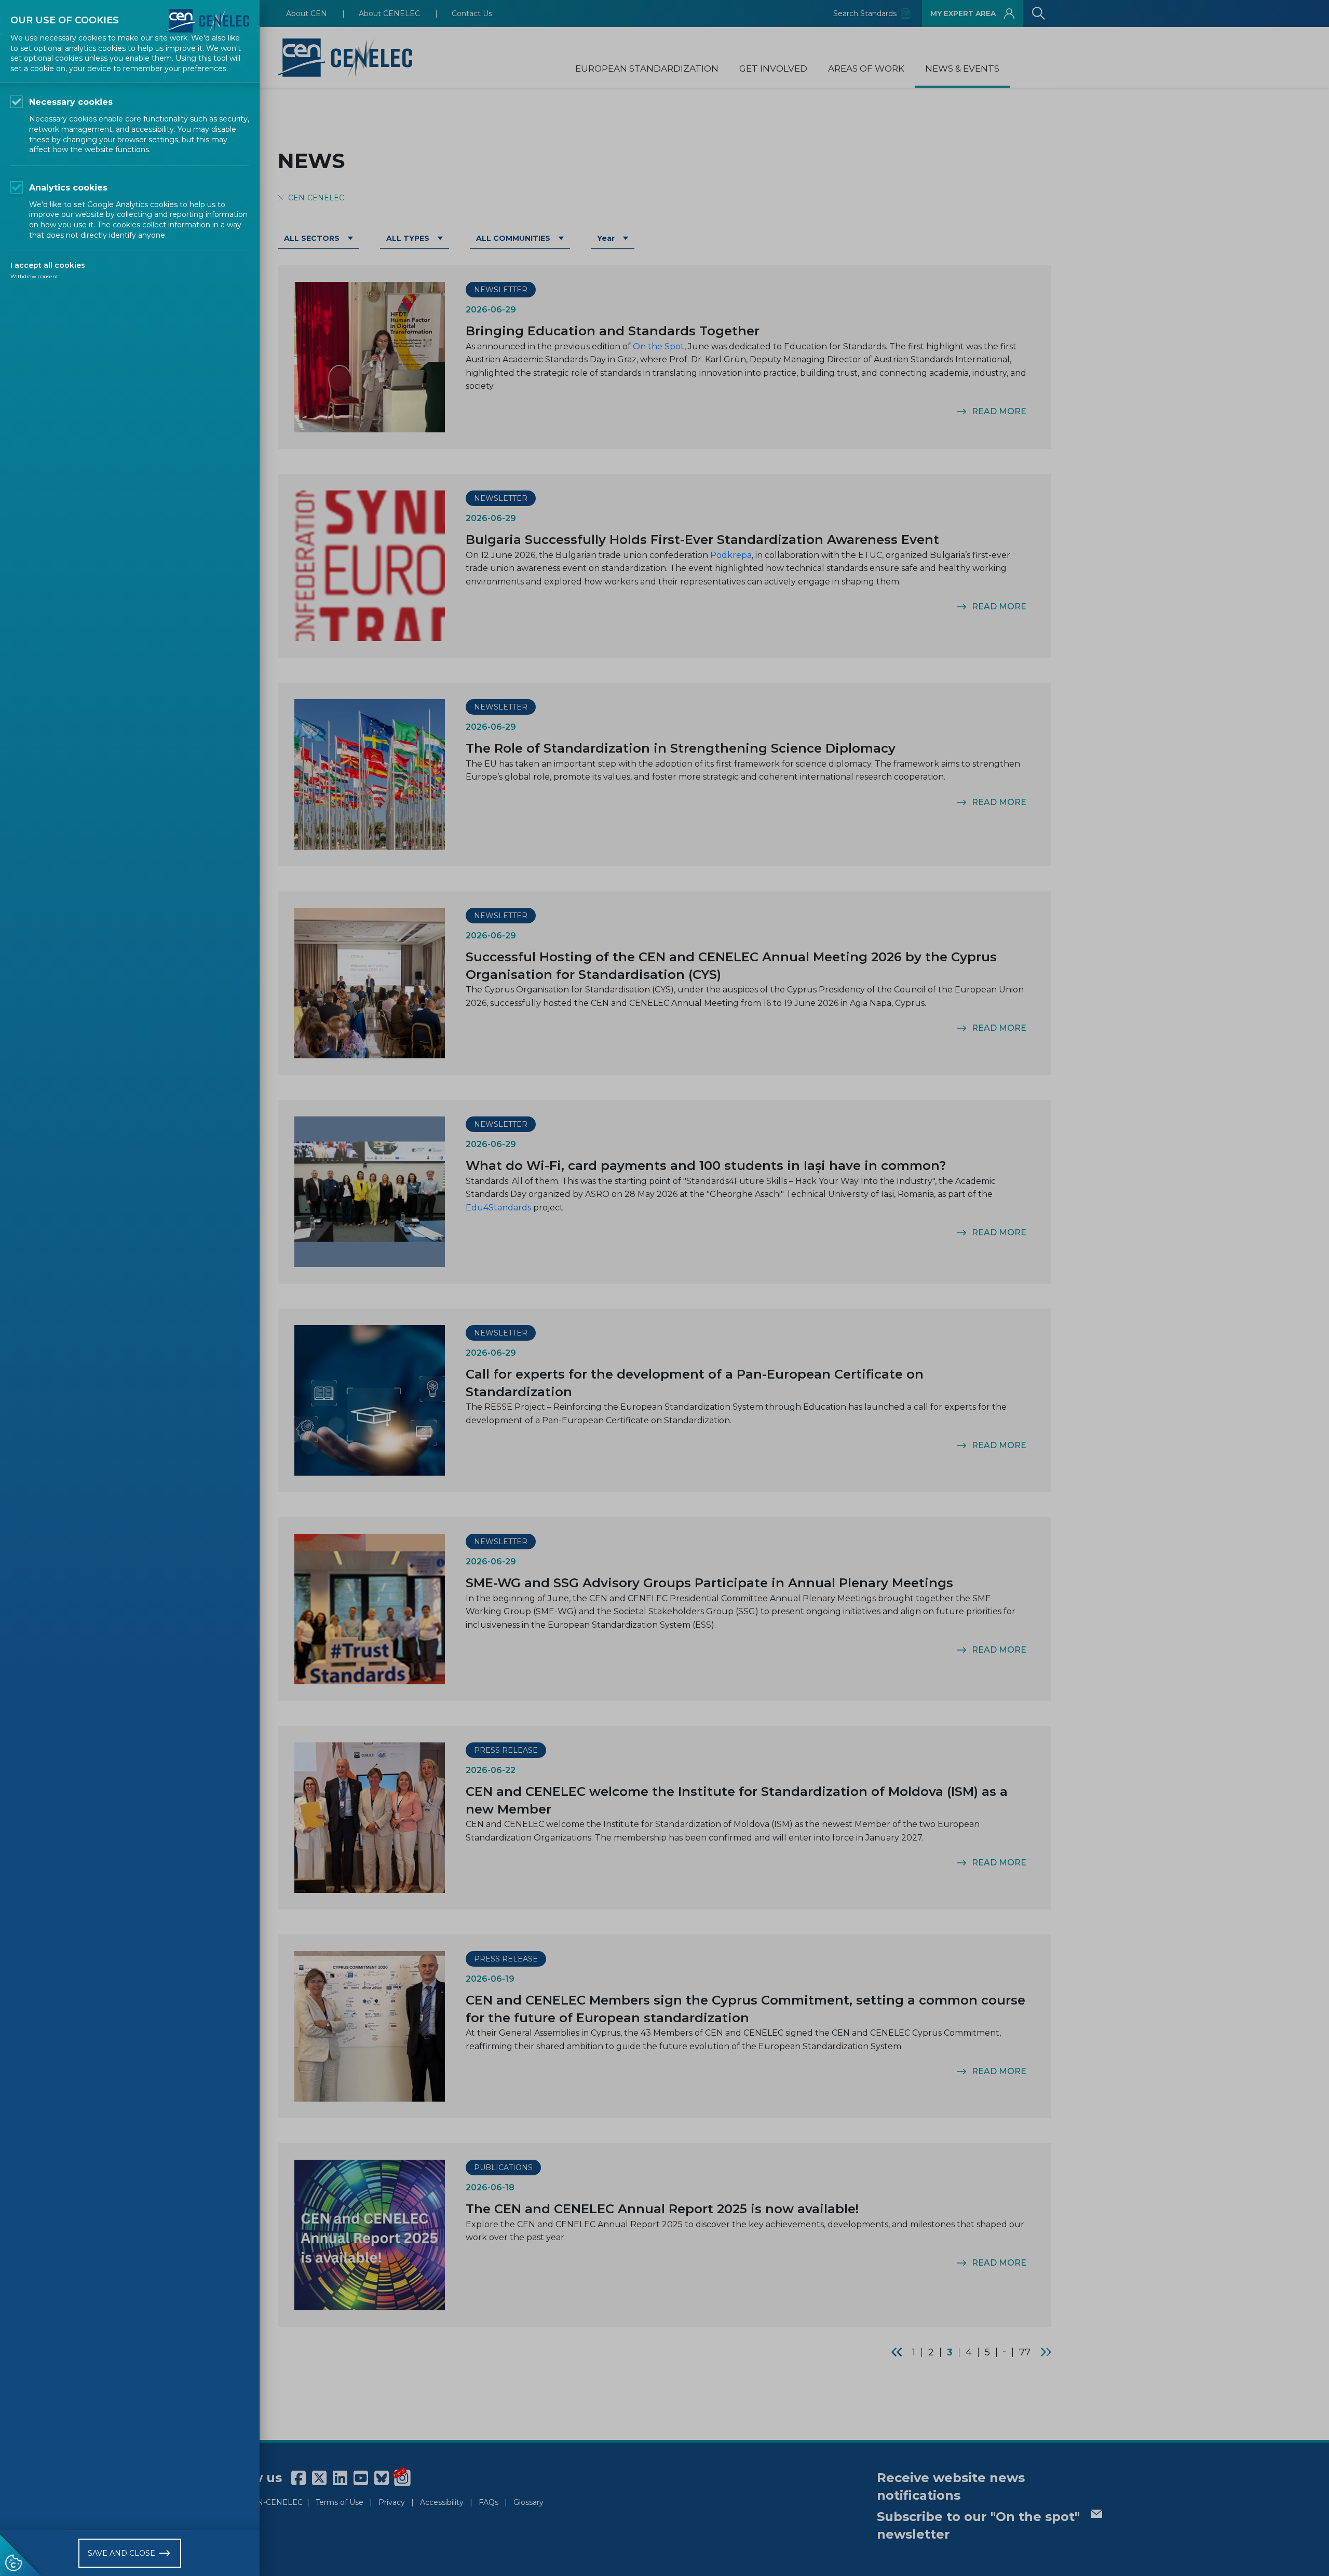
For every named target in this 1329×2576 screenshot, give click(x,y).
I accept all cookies (48, 265)
